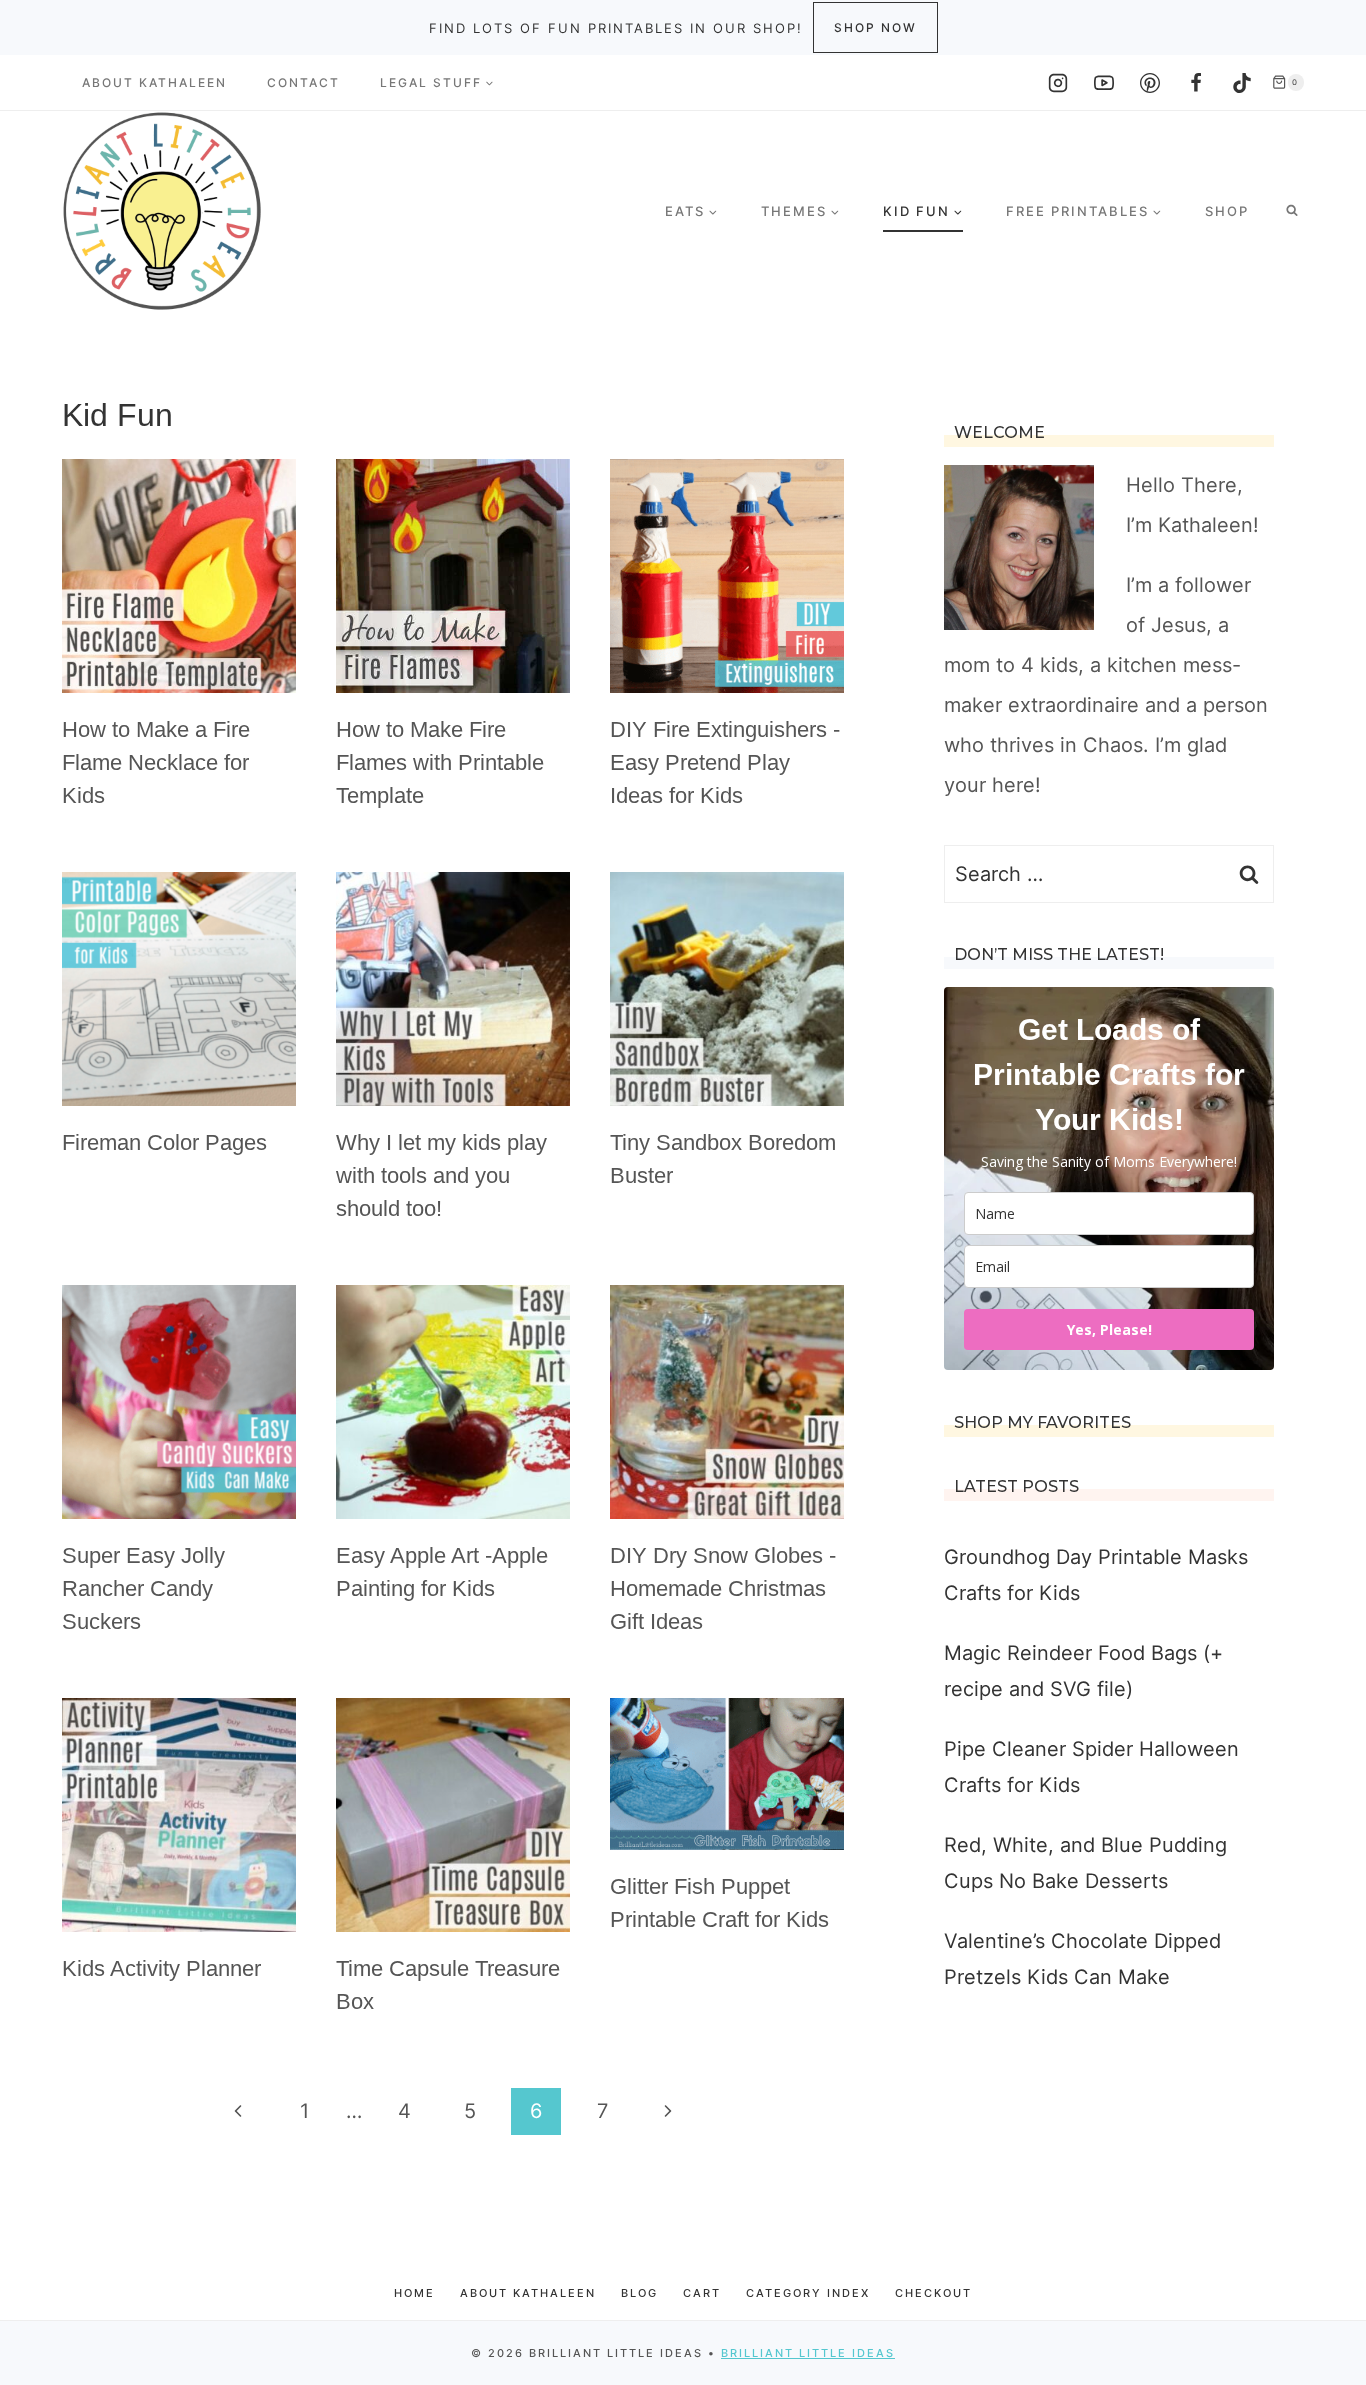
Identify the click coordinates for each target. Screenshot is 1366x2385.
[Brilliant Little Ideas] (162, 211)
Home (414, 2293)
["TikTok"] (1242, 83)
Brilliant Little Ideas (808, 2353)
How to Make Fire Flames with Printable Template (440, 762)
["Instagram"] (1058, 83)
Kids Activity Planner (161, 1968)
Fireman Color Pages (164, 1142)
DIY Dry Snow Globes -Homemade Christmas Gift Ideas (723, 1588)
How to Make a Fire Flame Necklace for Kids (156, 762)
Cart (702, 2293)
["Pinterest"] (1150, 83)
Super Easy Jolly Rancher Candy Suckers (143, 1588)
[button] (489, 83)
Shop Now (875, 27)
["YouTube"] (1104, 83)
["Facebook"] (1196, 83)
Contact (303, 82)
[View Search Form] (1292, 211)
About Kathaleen (154, 82)
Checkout (933, 2293)
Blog (639, 2293)
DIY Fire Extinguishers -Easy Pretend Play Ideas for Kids (725, 762)
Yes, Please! (1109, 1329)
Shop (1227, 211)
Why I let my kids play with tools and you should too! (441, 1175)
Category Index (808, 2293)
